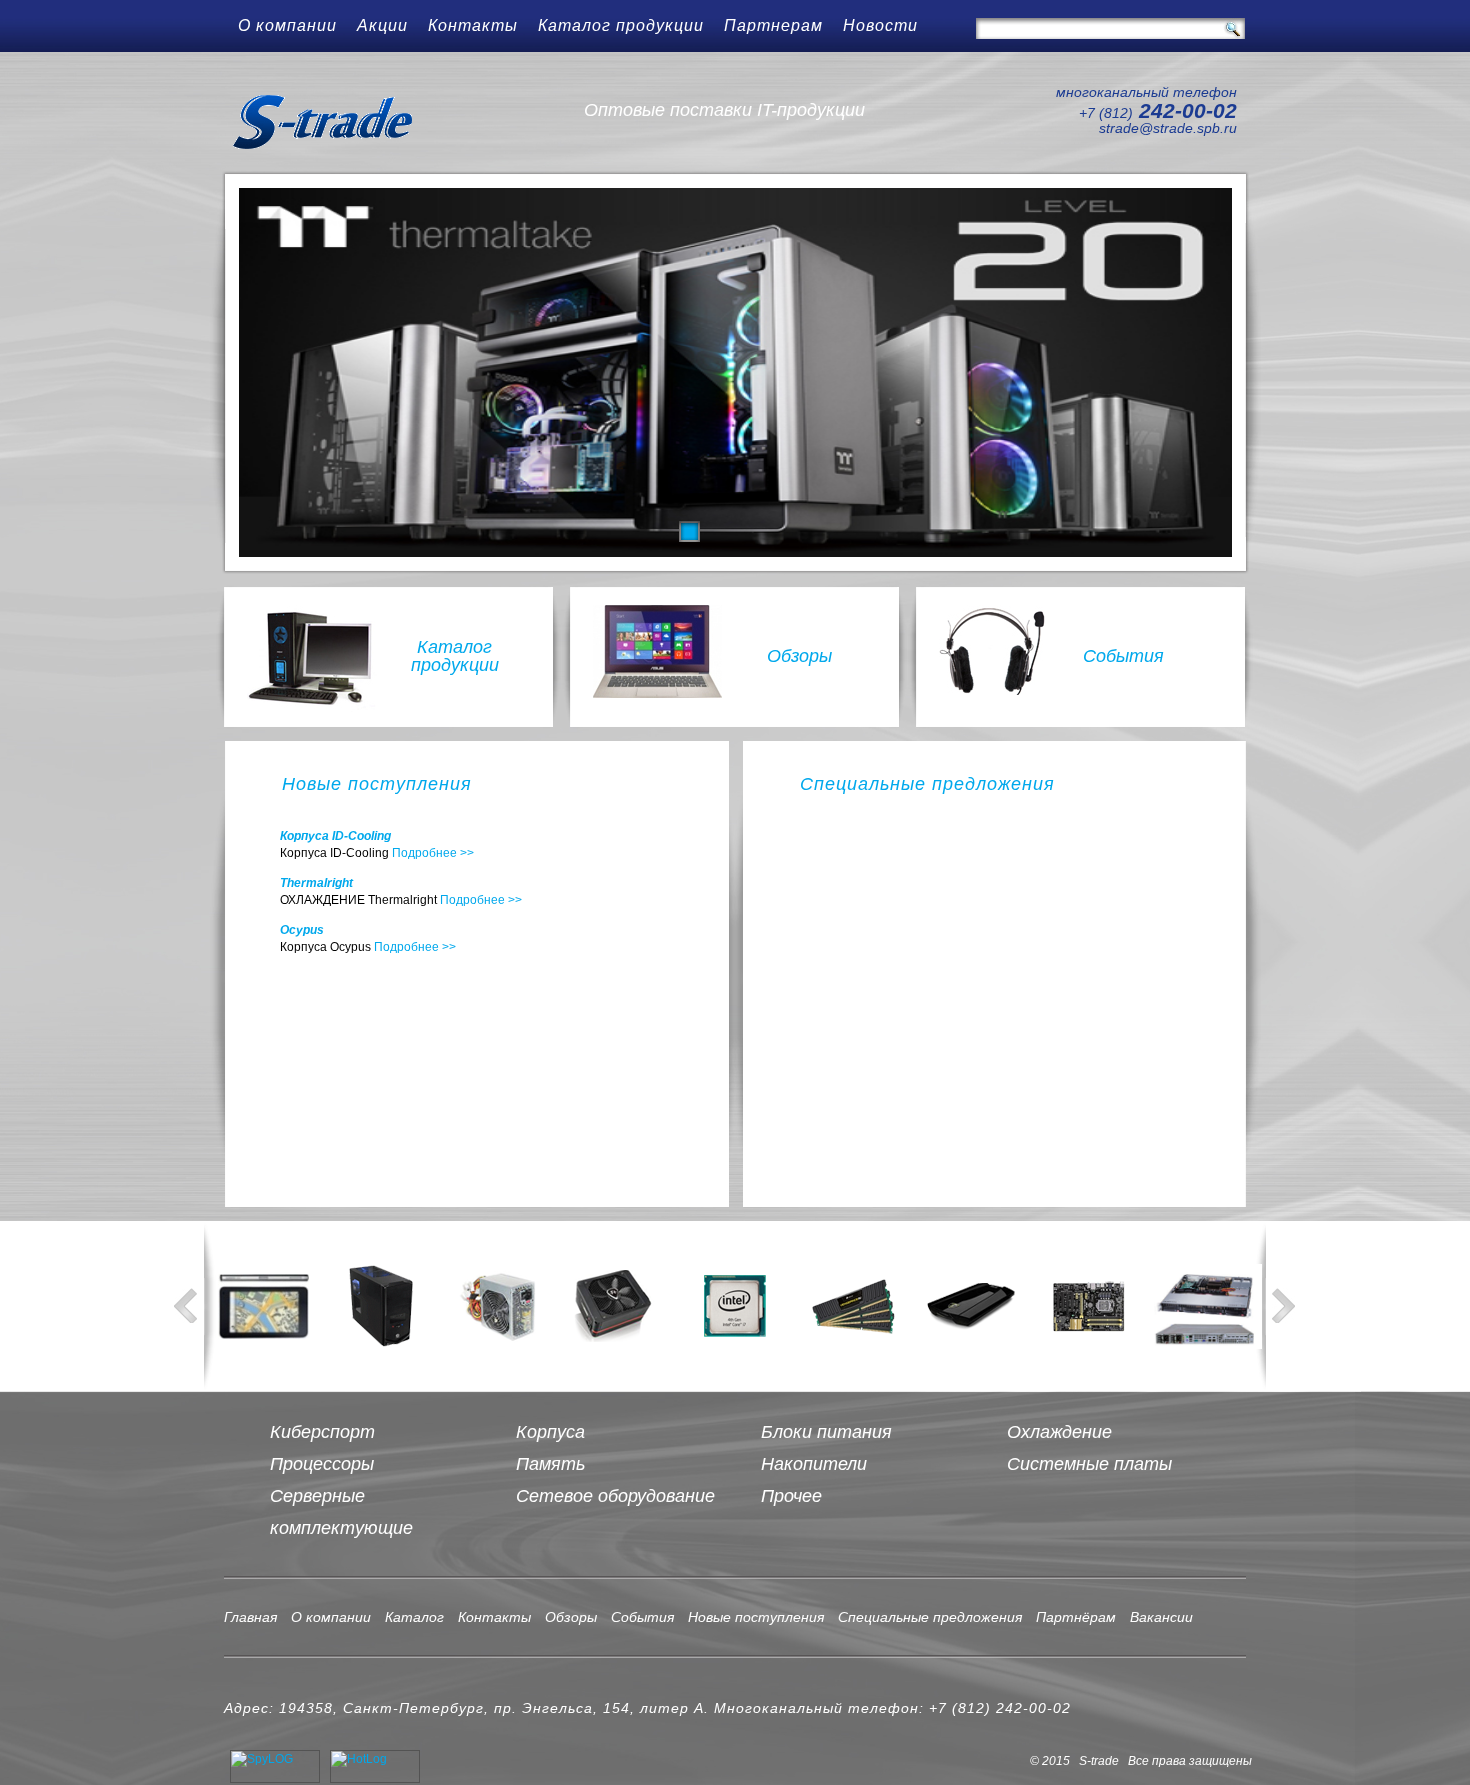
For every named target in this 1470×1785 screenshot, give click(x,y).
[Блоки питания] (499, 1306)
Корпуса (550, 1432)
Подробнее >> (433, 853)
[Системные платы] (1089, 1306)
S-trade (333, 122)
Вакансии (1161, 1617)
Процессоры (322, 1464)
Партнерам (773, 25)
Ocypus (302, 930)
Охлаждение (1059, 1432)
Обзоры (799, 656)
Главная (250, 1617)
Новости (880, 25)
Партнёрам (1076, 1617)
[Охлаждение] (617, 1306)
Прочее (791, 1496)
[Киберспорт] (263, 1306)
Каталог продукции (621, 25)
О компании (287, 25)
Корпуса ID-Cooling (335, 836)
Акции (382, 25)
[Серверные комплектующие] (1207, 1306)
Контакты (473, 25)
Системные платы (1089, 1464)
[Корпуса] (381, 1306)
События (1123, 656)
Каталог (414, 1617)
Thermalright (316, 883)
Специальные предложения (930, 1617)
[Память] (853, 1306)
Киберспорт (322, 1432)
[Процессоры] (735, 1306)
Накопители (814, 1464)
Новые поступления (756, 1617)
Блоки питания (826, 1432)
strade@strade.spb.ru (1168, 128)
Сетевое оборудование (615, 1496)
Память (550, 1464)
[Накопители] (971, 1306)
